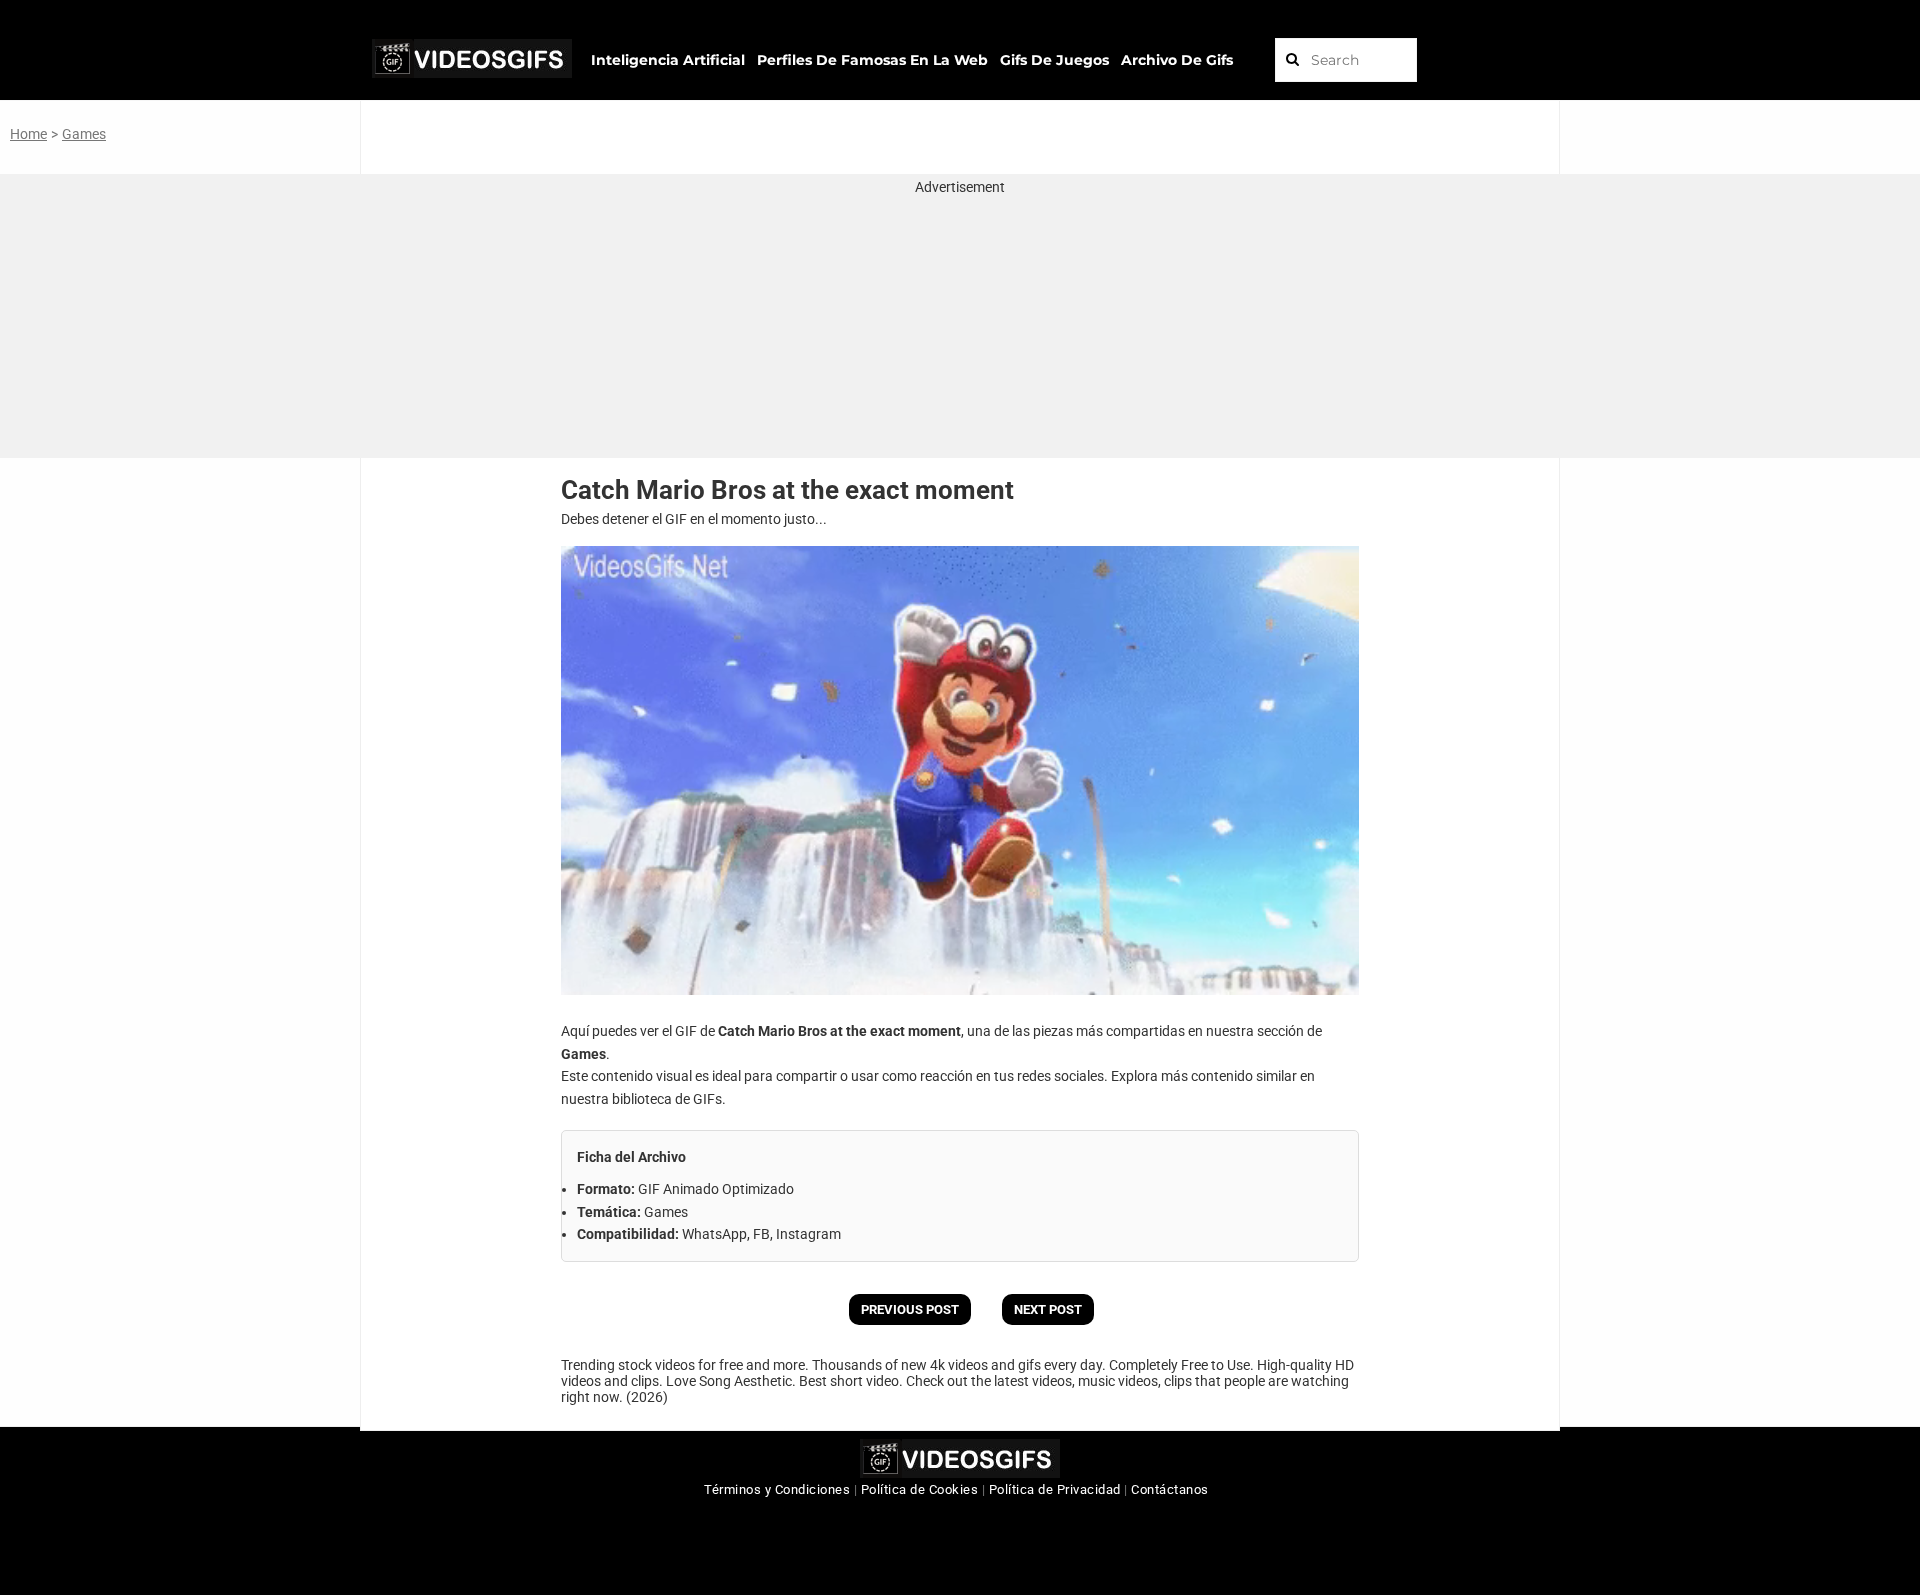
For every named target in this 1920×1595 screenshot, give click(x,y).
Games (84, 134)
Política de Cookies (920, 1489)
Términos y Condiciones (777, 1489)
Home (28, 134)
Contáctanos (1170, 1489)
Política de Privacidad (1055, 1489)
